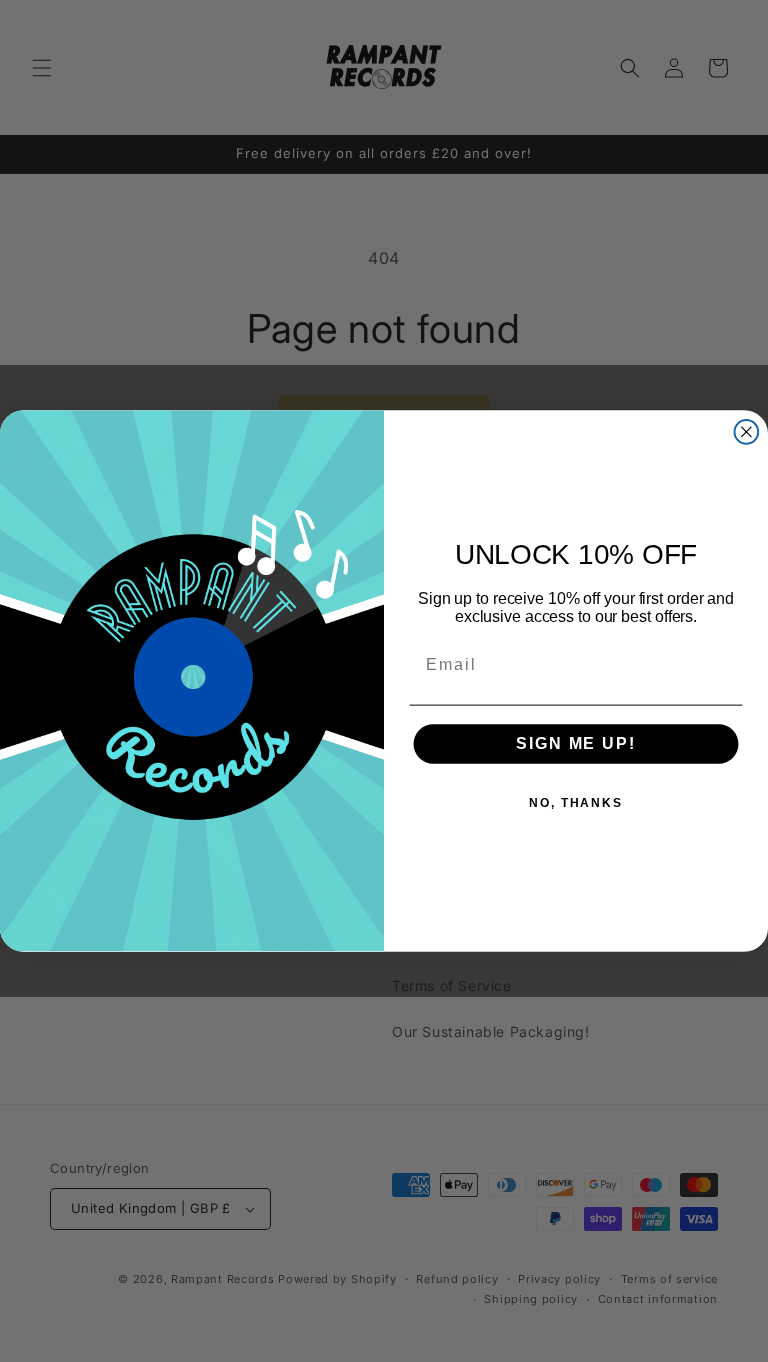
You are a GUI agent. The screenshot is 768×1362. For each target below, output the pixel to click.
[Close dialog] (747, 432)
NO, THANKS (576, 804)
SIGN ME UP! (575, 744)
